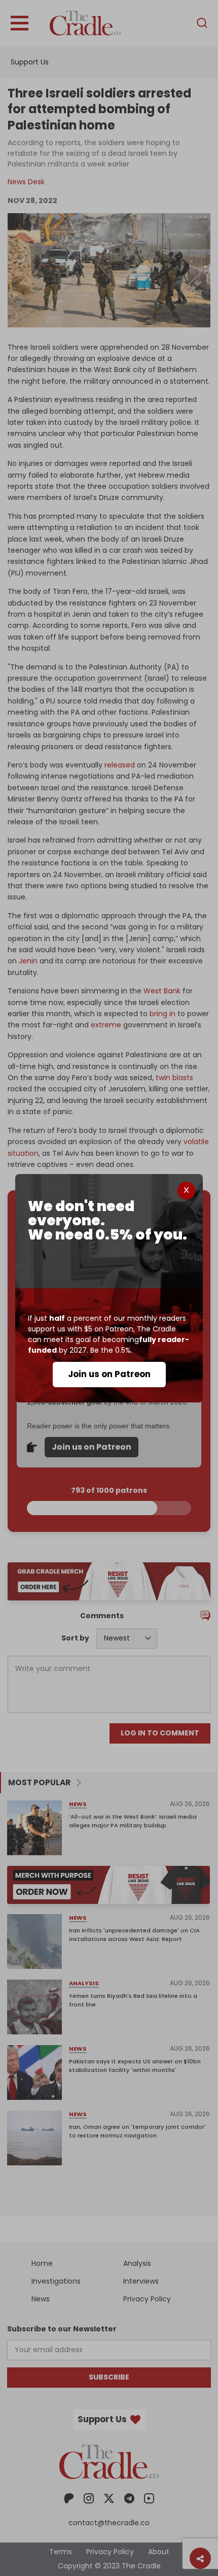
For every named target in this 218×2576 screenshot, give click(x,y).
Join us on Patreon (109, 1374)
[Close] (186, 1191)
